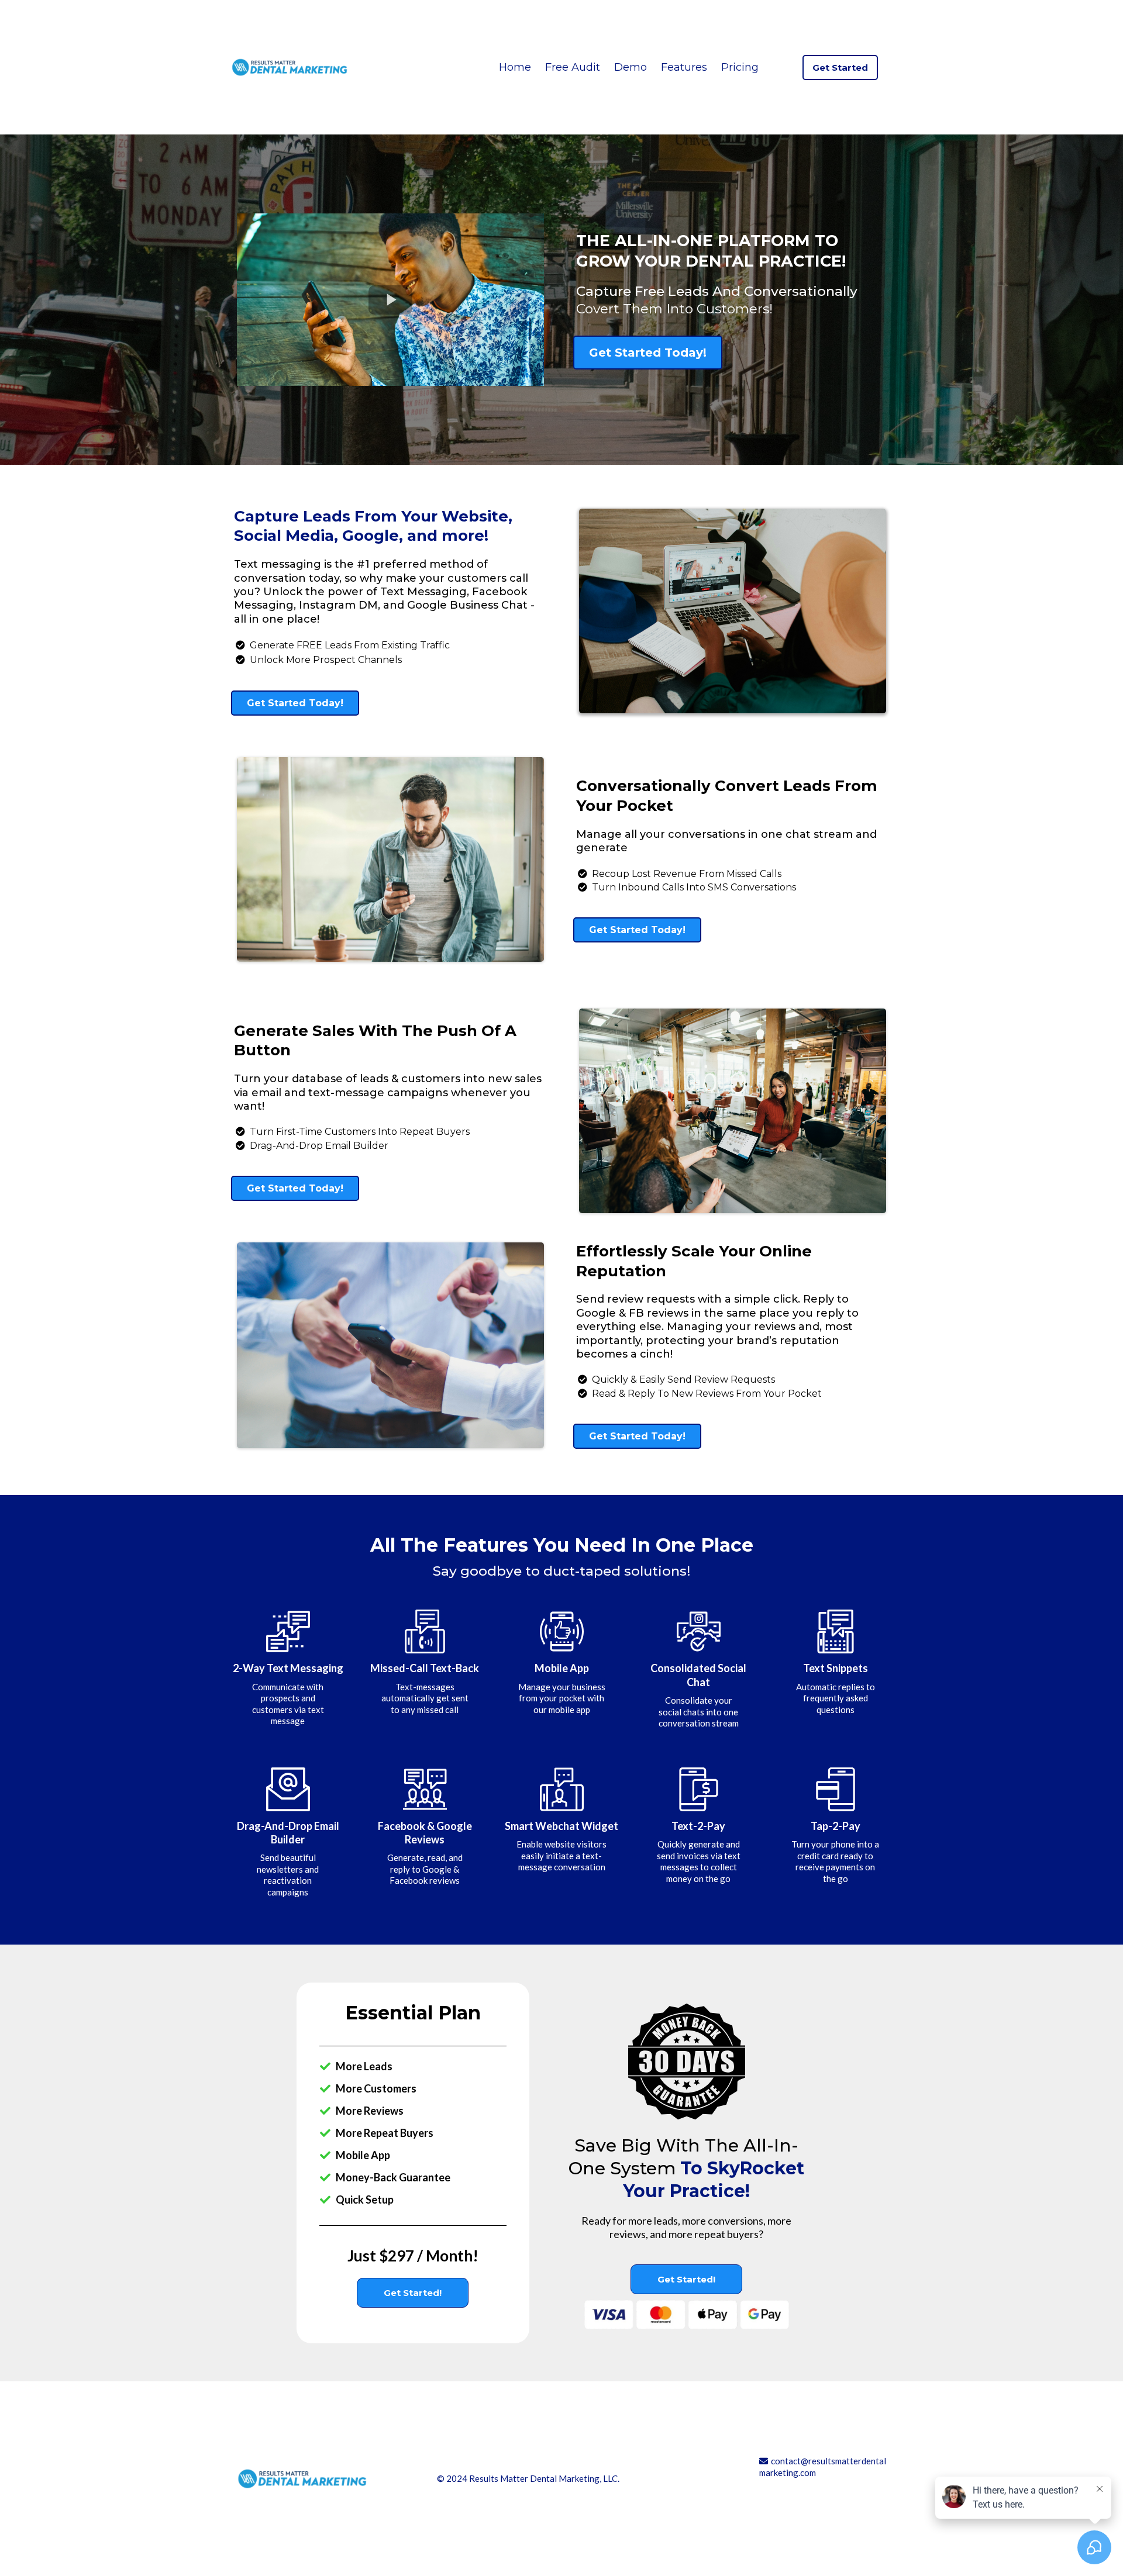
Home (515, 67)
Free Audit (573, 67)
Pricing (740, 67)
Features (684, 67)
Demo (631, 67)
